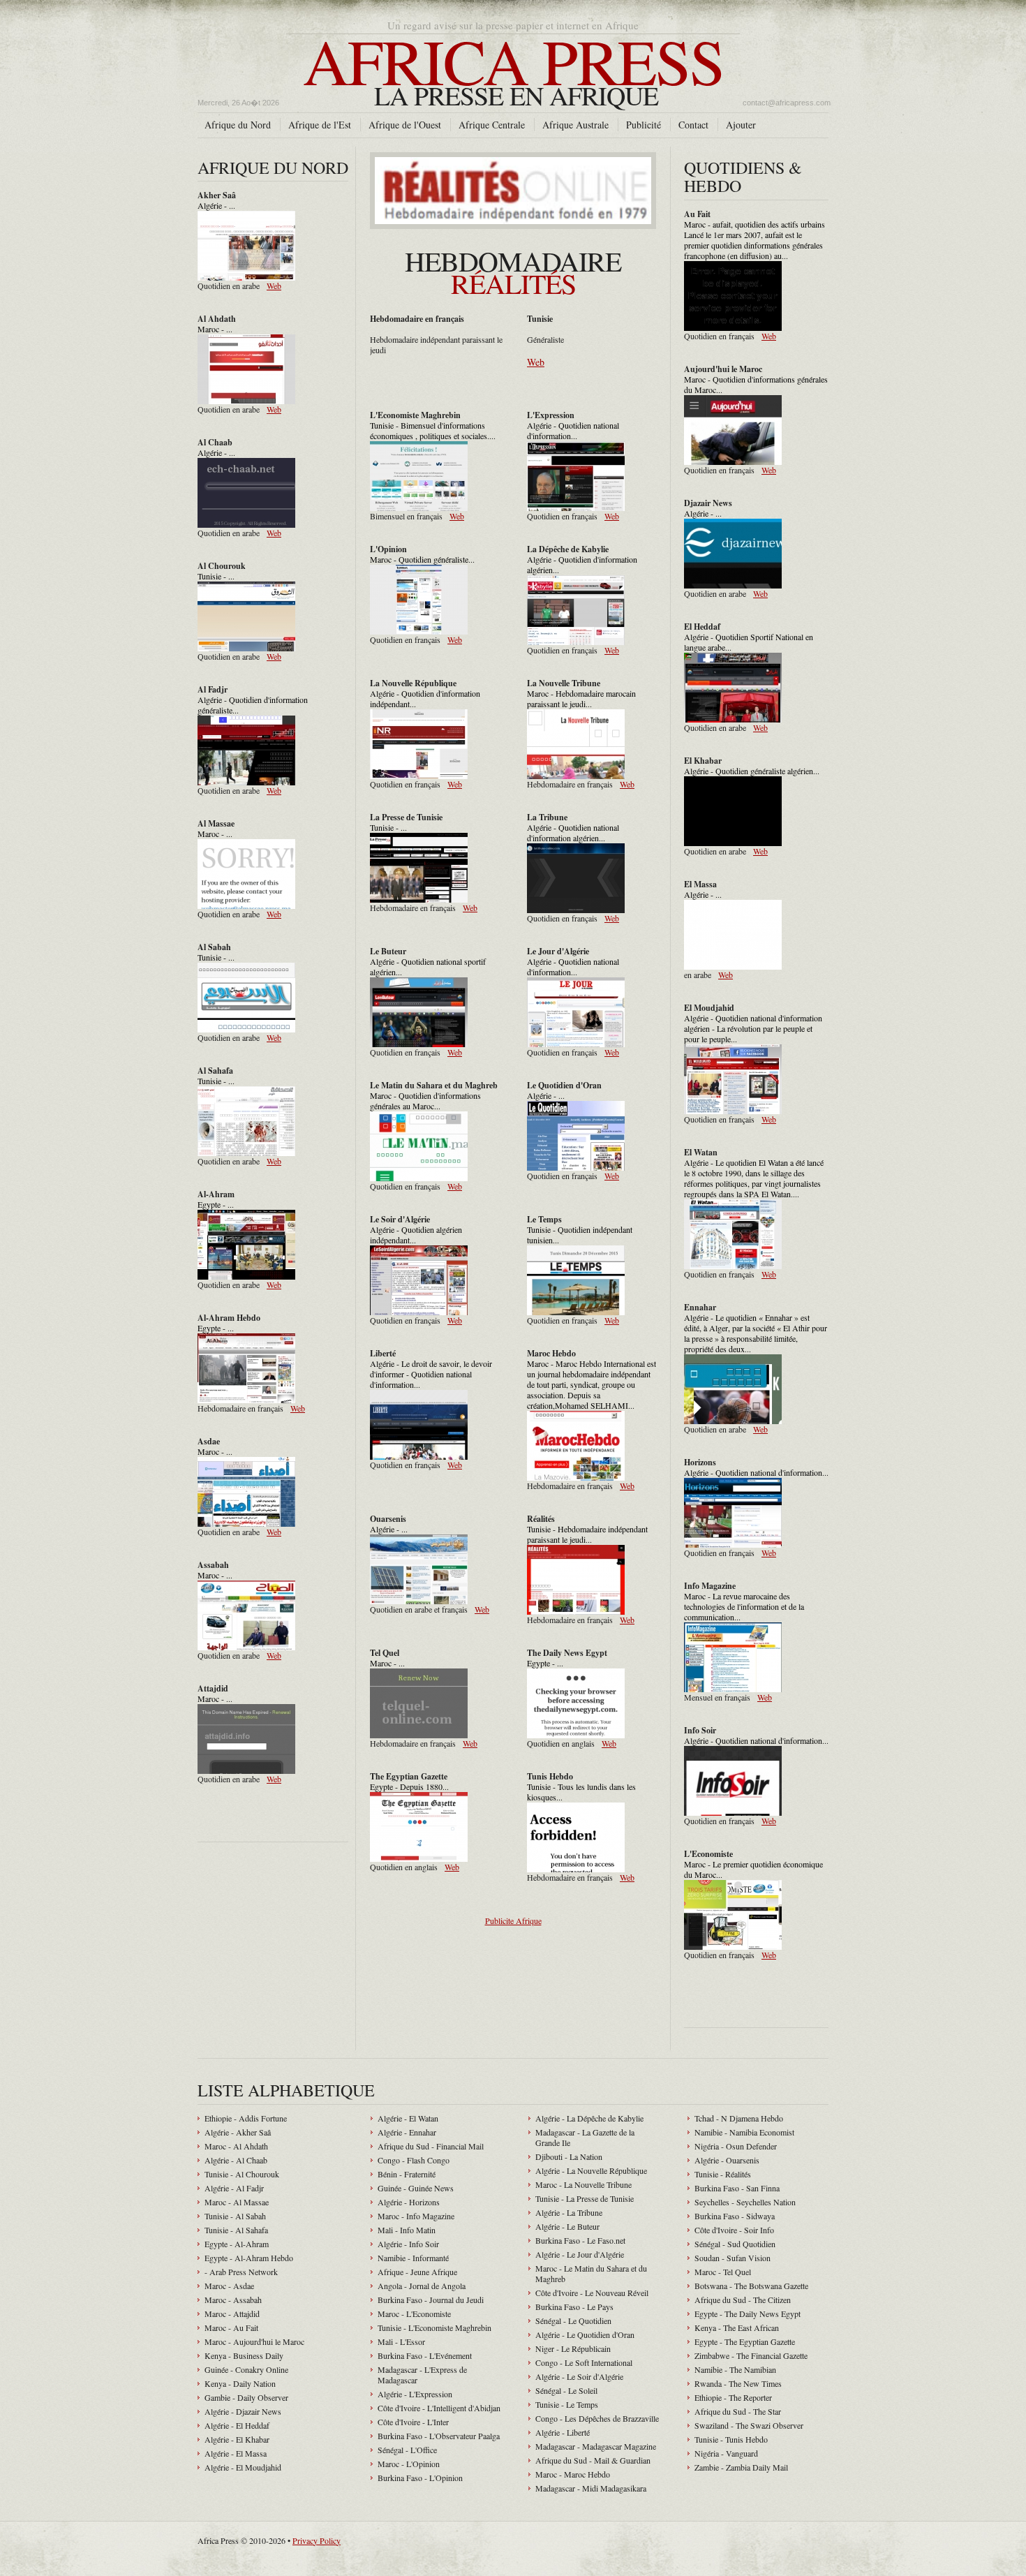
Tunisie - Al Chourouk (242, 2174)
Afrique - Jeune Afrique (417, 2272)
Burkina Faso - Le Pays (574, 2307)
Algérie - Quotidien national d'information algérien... (573, 832)
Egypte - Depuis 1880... (409, 1786)
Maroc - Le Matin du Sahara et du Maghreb (591, 2273)
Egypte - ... (216, 1204)
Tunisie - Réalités (723, 2174)
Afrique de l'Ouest (405, 125)
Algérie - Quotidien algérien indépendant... (416, 1235)
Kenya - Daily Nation (240, 2383)
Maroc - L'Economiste (414, 2314)
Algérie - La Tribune (569, 2212)
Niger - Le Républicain (573, 2348)
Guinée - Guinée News (416, 2188)
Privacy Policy (317, 2540)
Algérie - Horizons (409, 2202)
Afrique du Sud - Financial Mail (431, 2146)
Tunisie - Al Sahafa (236, 2230)
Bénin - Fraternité (407, 2174)
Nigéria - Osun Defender (736, 2146)
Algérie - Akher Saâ (238, 2132)
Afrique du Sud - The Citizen (743, 2300)
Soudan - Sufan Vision (733, 2258)
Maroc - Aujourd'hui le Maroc (254, 2341)
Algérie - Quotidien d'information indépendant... (425, 698)
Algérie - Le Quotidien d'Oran (585, 2334)
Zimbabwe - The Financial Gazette (751, 2355)
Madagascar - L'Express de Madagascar (422, 2375)
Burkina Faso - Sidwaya (735, 2216)
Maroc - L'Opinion (409, 2464)
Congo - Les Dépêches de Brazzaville (597, 2418)
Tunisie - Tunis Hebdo (731, 2439)
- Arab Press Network (241, 2272)
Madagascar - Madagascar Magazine (596, 2446)
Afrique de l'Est (320, 125)
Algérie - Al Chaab (236, 2160)
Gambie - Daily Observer (246, 2397)
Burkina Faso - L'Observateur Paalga (439, 2436)
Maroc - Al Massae (237, 2202)
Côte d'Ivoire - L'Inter (413, 2422)
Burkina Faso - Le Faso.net (580, 2240)
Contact (693, 125)
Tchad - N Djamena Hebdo (739, 2118)
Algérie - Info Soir (408, 2244)
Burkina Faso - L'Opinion (420, 2478)
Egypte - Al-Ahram (237, 2244)
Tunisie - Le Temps (567, 2404)
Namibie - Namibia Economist (744, 2132)
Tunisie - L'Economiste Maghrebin (434, 2327)
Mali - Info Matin (407, 2230)
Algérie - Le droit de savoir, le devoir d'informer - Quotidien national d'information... (431, 1374)
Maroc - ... (215, 329)
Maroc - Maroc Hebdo (573, 2474)
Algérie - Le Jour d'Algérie (580, 2254)
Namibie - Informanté (413, 2258)
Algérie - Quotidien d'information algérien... (582, 564)
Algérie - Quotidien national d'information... (573, 430)
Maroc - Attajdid (232, 2314)
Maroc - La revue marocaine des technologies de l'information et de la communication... (744, 1606)
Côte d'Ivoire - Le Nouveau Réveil (592, 2293)
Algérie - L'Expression (415, 2394)
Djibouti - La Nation (569, 2156)
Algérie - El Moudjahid (243, 2467)
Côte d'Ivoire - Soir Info (734, 2230)
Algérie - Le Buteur (567, 2226)
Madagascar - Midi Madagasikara (591, 2488)
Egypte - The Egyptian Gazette (745, 2341)
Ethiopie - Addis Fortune (246, 2118)
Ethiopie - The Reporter (733, 2397)
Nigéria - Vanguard (726, 2453)
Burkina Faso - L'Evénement (425, 2355)
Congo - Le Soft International (584, 2362)
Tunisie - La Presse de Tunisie (585, 2198)
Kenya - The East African (737, 2327)
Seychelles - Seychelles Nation (745, 2202)
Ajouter (741, 125)
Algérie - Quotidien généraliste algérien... (752, 771)
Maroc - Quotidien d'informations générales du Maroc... (756, 384)
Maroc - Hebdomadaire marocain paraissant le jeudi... (581, 698)
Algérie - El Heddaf (237, 2425)
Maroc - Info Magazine (416, 2216)
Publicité (644, 125)
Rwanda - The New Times (738, 2383)
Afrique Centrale (492, 125)
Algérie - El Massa (236, 2453)
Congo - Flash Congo (414, 2160)
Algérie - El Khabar (237, 2439)
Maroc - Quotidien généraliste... (422, 559)
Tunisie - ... (216, 576)
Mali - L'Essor (401, 2341)
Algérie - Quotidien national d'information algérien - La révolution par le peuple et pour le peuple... (753, 1028)
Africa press (513, 65)
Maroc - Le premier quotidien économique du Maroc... (753, 1869)
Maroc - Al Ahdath (236, 2146)
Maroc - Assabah (233, 2300)
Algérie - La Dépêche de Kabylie (589, 2118)
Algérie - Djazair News (243, 2411)
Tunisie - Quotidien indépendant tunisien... (580, 1235)
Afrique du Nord (238, 125)
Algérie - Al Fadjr (234, 2188)
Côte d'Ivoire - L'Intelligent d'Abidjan (439, 2408)
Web (274, 286)
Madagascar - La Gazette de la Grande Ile (585, 2137)
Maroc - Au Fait (231, 2327)
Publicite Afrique (513, 1920)
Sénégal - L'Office (407, 2450)
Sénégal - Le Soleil (566, 2390)
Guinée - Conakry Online (246, 2369)
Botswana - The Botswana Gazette (751, 2286)
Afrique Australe (575, 125)
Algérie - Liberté (563, 2432)
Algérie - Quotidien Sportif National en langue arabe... (749, 642)
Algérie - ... (216, 205)
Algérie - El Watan (408, 2118)
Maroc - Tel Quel (723, 2272)
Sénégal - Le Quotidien (573, 2320)
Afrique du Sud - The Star (738, 2411)
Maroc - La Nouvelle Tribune (583, 2184)
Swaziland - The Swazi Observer (749, 2425)
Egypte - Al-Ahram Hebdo (249, 2258)
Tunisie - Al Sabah (235, 2216)
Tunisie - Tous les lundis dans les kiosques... (581, 1792)
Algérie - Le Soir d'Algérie (579, 2376)
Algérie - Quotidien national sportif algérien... (428, 967)
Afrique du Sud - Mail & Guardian (593, 2460)
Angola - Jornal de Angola (422, 2286)
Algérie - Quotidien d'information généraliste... (253, 705)
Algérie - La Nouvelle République (591, 2170)
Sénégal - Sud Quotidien (735, 2244)
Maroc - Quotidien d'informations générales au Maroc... (425, 1101)
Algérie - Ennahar (407, 2132)
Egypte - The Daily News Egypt (748, 2314)
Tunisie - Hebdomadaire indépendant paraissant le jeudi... (587, 1534)
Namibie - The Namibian (735, 2369)
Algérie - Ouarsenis (727, 2160)
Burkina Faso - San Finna (737, 2188)
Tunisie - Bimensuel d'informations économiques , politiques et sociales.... (433, 430)
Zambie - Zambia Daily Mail (741, 2467)
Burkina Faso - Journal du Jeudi (431, 2300)
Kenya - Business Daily (244, 2355)
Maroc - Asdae (229, 2286)
